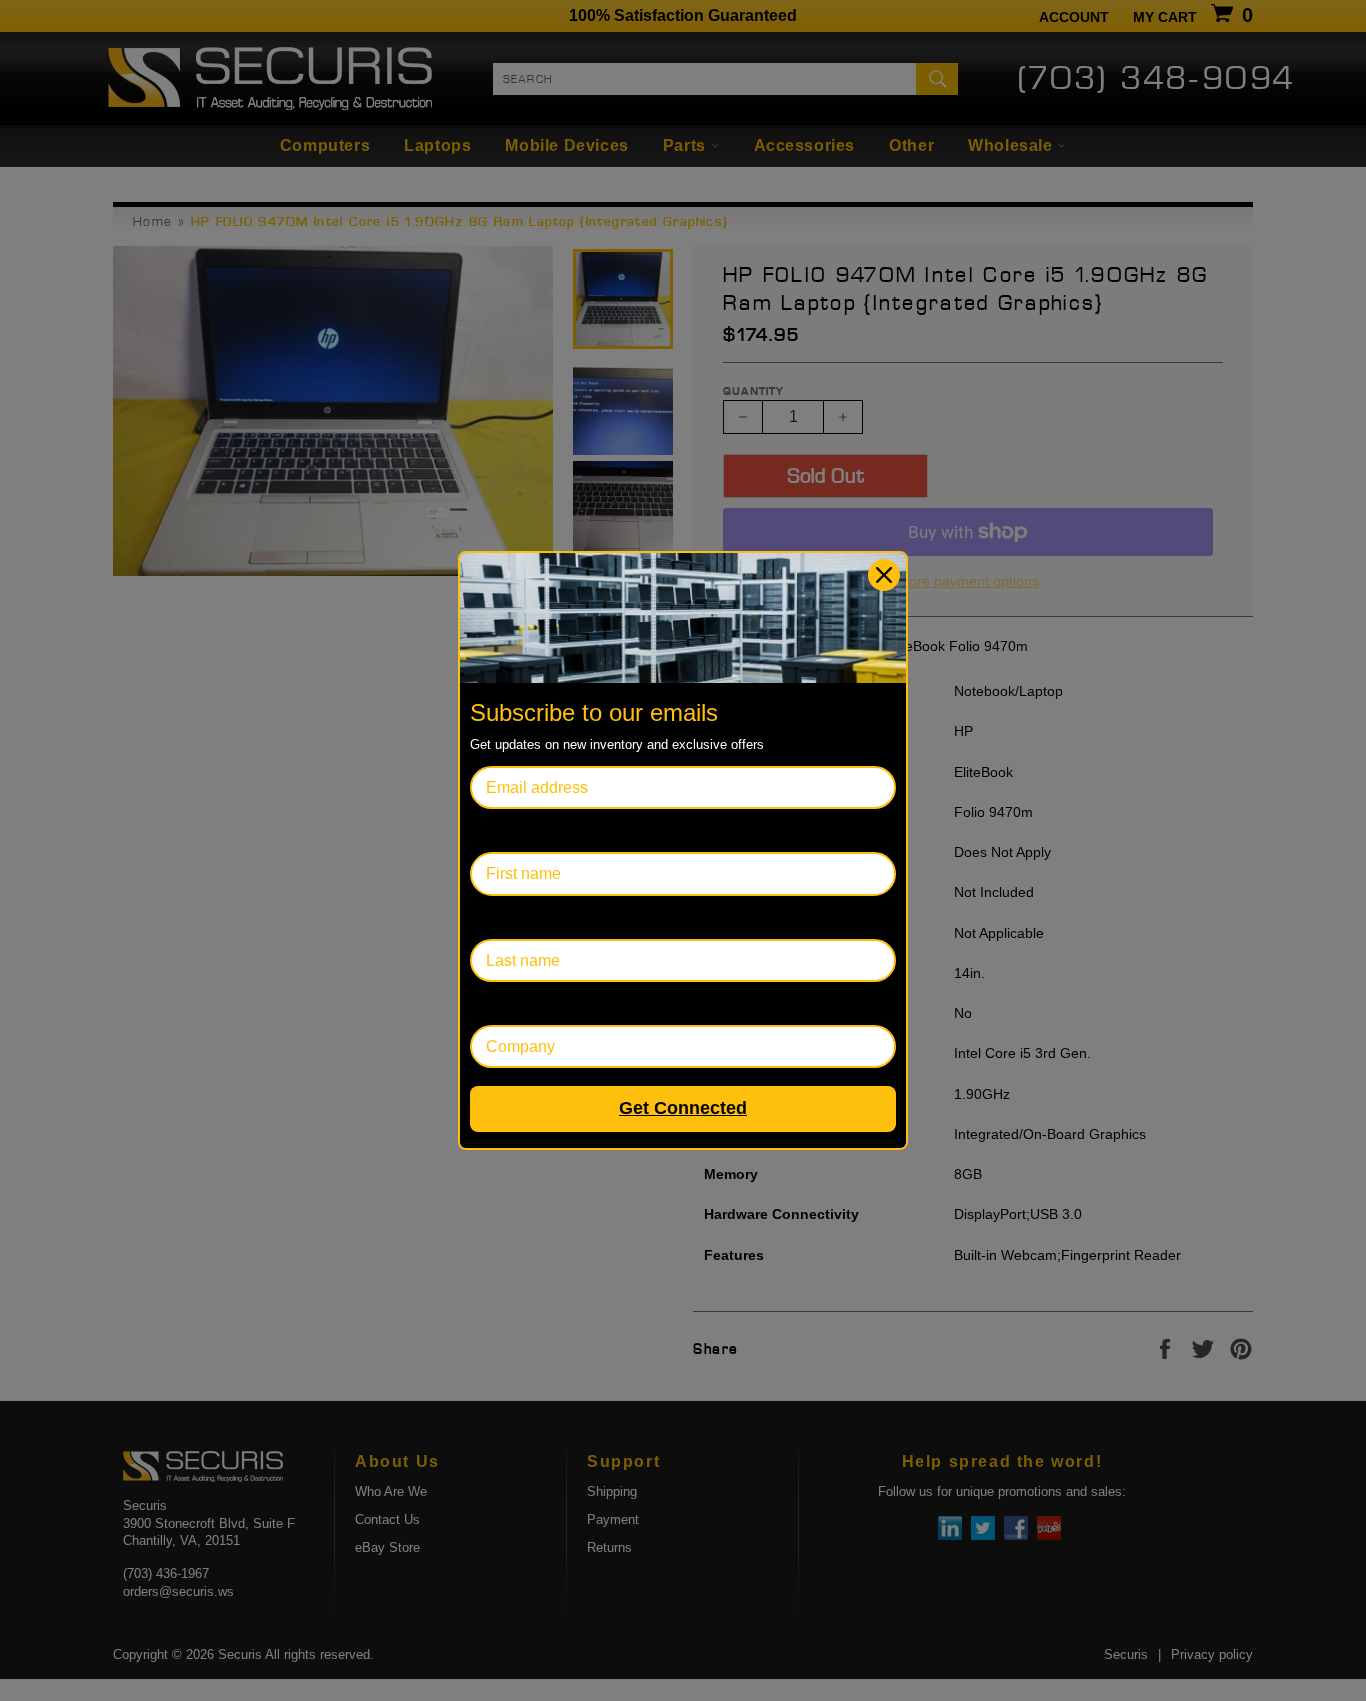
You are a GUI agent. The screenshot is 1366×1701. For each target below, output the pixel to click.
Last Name (508, 917)
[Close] (884, 575)
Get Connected (683, 1108)
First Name (509, 830)
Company (504, 1003)
